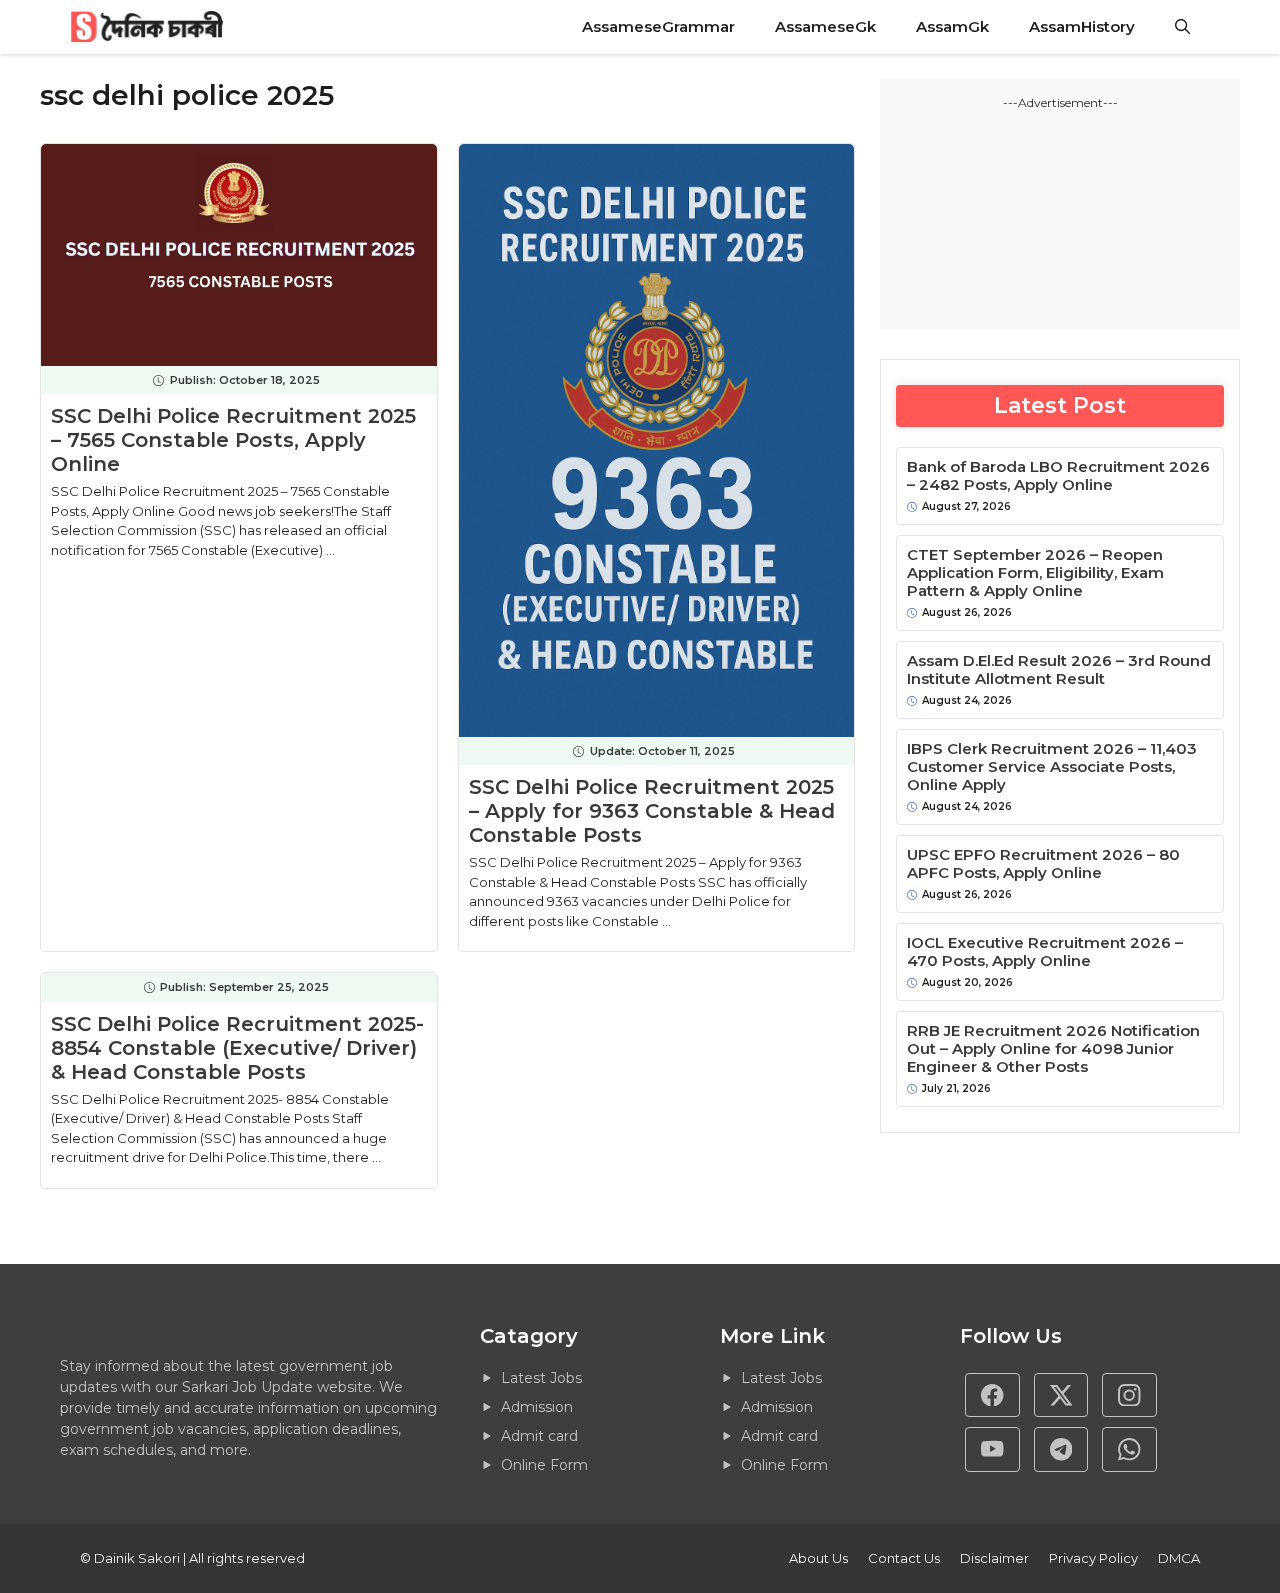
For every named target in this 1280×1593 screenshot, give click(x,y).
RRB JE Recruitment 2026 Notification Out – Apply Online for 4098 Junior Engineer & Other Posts (1053, 1049)
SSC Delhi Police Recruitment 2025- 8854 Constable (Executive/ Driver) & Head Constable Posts (237, 1048)
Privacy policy (1093, 1558)
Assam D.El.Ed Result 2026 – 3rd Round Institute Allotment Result (1059, 670)
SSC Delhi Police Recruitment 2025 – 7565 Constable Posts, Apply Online (233, 440)
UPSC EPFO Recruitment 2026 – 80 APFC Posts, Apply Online (1043, 864)
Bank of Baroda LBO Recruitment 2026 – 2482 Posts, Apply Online (1058, 476)
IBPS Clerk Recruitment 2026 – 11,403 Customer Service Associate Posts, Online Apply (1052, 767)
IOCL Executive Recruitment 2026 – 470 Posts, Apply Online (1045, 952)
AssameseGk (825, 26)
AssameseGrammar (658, 26)
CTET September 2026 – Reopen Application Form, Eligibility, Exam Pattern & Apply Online (1035, 573)
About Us (818, 1558)
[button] (1182, 27)
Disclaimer (994, 1558)
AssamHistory (1082, 26)
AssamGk (952, 26)
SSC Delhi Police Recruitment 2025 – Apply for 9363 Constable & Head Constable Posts (652, 811)
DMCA (1179, 1558)
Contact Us (904, 1558)
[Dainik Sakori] (148, 27)
